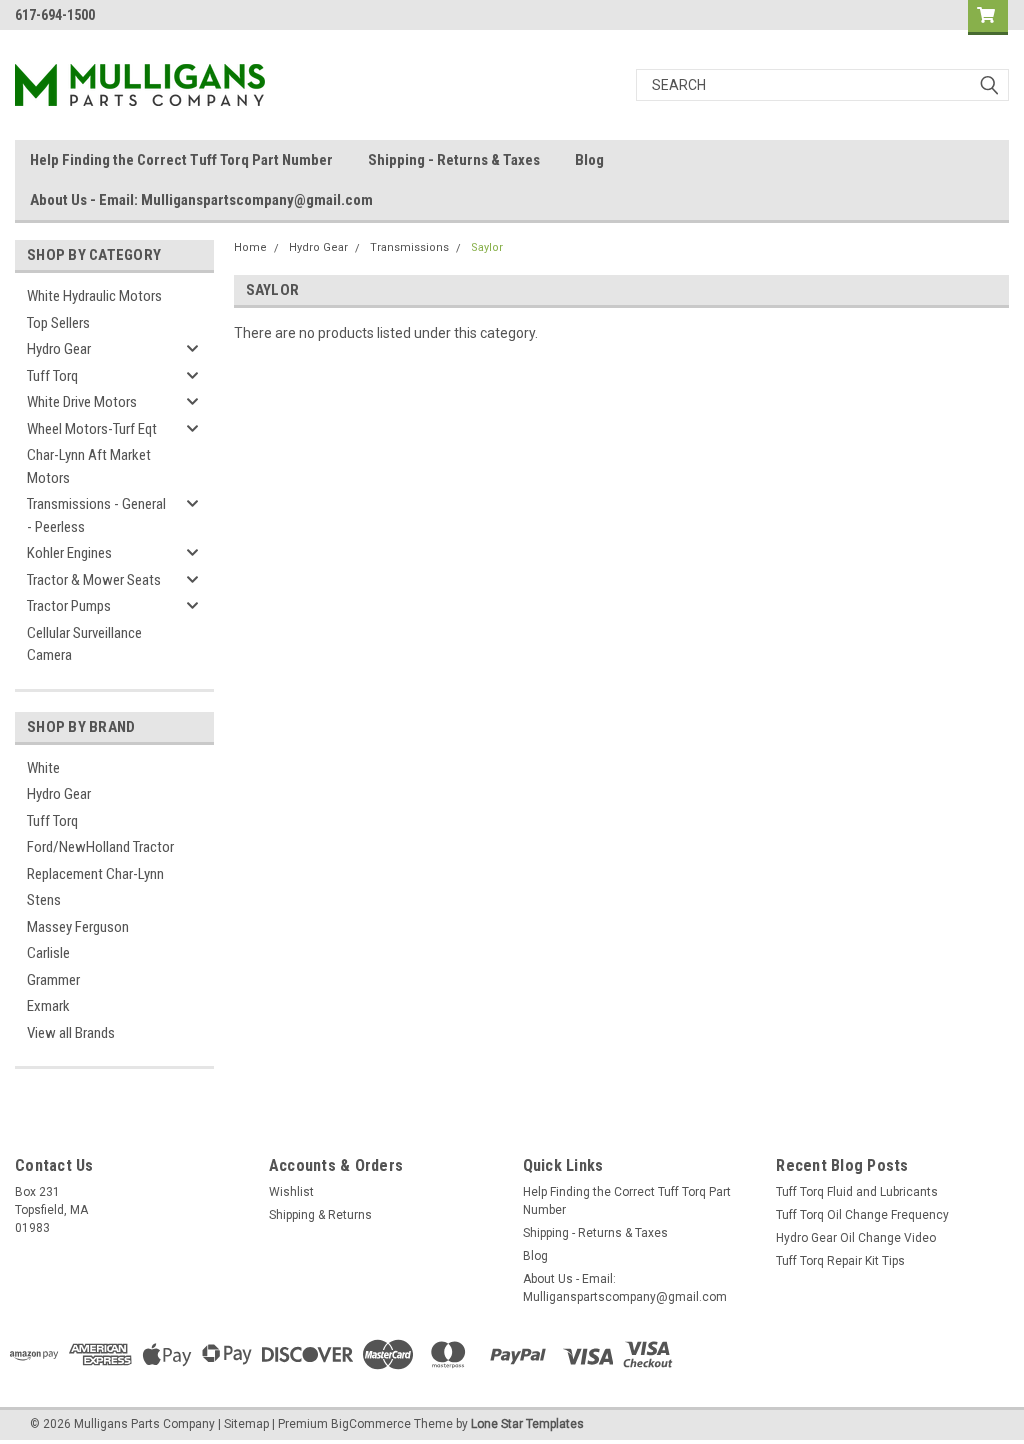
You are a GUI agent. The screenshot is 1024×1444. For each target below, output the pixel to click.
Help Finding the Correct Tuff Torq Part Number (181, 160)
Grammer (53, 980)
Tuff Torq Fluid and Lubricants (857, 1192)
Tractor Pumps (69, 606)
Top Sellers (58, 323)
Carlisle (48, 953)
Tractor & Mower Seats (94, 580)
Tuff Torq (52, 376)
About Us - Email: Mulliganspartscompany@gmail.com (201, 200)
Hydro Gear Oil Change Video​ (856, 1238)
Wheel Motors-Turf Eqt (92, 429)
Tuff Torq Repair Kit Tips (840, 1261)
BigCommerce (371, 1424)
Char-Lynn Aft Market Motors (89, 466)
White (43, 768)
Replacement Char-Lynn (95, 874)
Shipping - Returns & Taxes (454, 160)
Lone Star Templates (527, 1424)
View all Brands (71, 1033)
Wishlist (291, 1192)
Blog (589, 160)
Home (250, 247)
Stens (44, 900)
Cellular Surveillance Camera (84, 644)
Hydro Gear (59, 349)
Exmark (48, 1006)
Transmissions (409, 247)
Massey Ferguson (78, 927)
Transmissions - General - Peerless (96, 515)
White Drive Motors (82, 402)
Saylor (487, 247)
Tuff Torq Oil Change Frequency (862, 1215)
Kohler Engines (69, 553)
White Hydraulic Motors (94, 296)
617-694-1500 (55, 15)
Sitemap (246, 1424)
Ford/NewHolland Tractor (100, 847)
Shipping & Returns (320, 1215)
